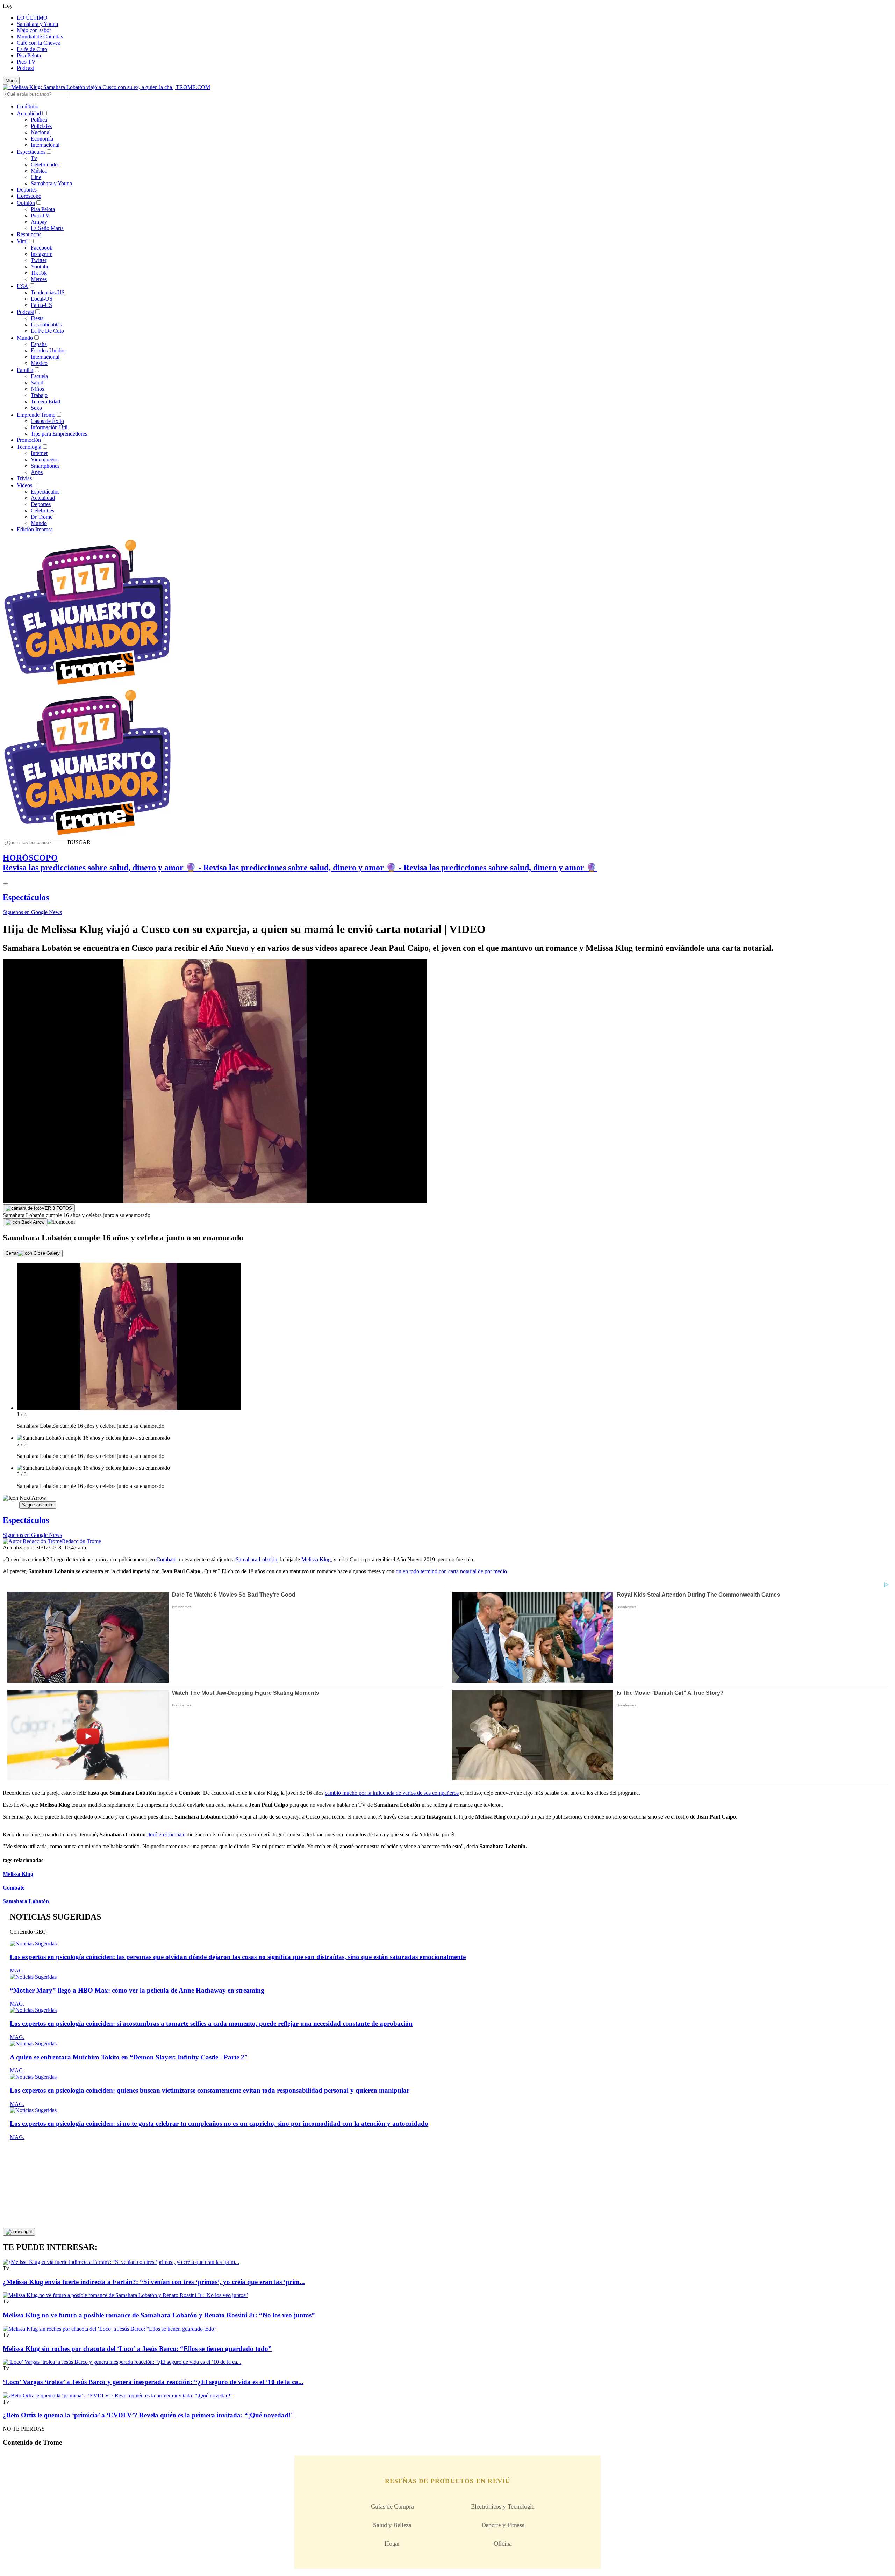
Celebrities (42, 510)
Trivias (24, 478)
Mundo (25, 338)
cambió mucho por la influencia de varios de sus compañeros (392, 1793)
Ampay (39, 222)
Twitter (39, 260)
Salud (37, 383)
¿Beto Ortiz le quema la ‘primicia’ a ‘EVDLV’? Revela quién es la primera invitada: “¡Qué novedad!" (149, 2415)
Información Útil (49, 427)
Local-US (42, 299)
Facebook (42, 248)
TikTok (39, 273)
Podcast (25, 68)
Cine (36, 177)
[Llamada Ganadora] (88, 685)
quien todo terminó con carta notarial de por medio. (452, 1571)
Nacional (41, 132)
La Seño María (47, 228)
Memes (39, 279)
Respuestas (29, 234)
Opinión (26, 203)
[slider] (447, 1386)
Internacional (45, 145)
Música (39, 171)
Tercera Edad (45, 401)
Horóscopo (29, 196)
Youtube (40, 267)
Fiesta (37, 318)
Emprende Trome (36, 415)
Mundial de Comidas (40, 37)
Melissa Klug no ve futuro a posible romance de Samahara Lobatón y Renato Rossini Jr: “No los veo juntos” (159, 2315)
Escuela (39, 376)
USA (23, 286)
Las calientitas (46, 325)
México (39, 363)
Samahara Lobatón (256, 1559)
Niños (37, 389)
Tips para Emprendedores (59, 434)
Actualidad (29, 113)
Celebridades (45, 164)
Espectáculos (31, 152)
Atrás (11, 1505)
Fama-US (41, 305)
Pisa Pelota (29, 55)
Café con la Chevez (38, 43)
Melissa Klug (316, 1559)
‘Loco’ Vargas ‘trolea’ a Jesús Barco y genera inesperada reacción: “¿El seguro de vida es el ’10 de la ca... (153, 2382)
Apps (37, 472)
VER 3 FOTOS (57, 1208)
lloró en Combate (166, 1834)
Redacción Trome (81, 1541)
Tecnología (29, 447)
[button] (79, 842)
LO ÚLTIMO (32, 18)
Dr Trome (42, 517)
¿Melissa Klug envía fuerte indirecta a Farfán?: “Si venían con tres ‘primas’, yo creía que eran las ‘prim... (154, 2282)
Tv (34, 158)
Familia (25, 370)
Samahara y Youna (37, 24)
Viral (22, 241)
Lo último (28, 106)
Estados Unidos (48, 350)
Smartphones (45, 466)
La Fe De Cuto (47, 331)
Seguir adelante (38, 1505)
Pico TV (26, 62)
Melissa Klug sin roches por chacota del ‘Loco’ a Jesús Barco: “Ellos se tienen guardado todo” (137, 2349)
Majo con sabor (34, 30)
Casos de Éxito (47, 421)
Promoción (29, 440)
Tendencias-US (48, 292)
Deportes (27, 190)
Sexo (36, 408)
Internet (39, 453)
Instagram (42, 254)
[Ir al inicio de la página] (19, 2232)
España (39, 344)
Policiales (41, 126)
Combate (166, 1559)
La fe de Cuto (32, 49)
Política (39, 120)
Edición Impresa (35, 529)
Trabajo (39, 395)
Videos (24, 485)
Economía (42, 139)
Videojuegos (45, 459)
